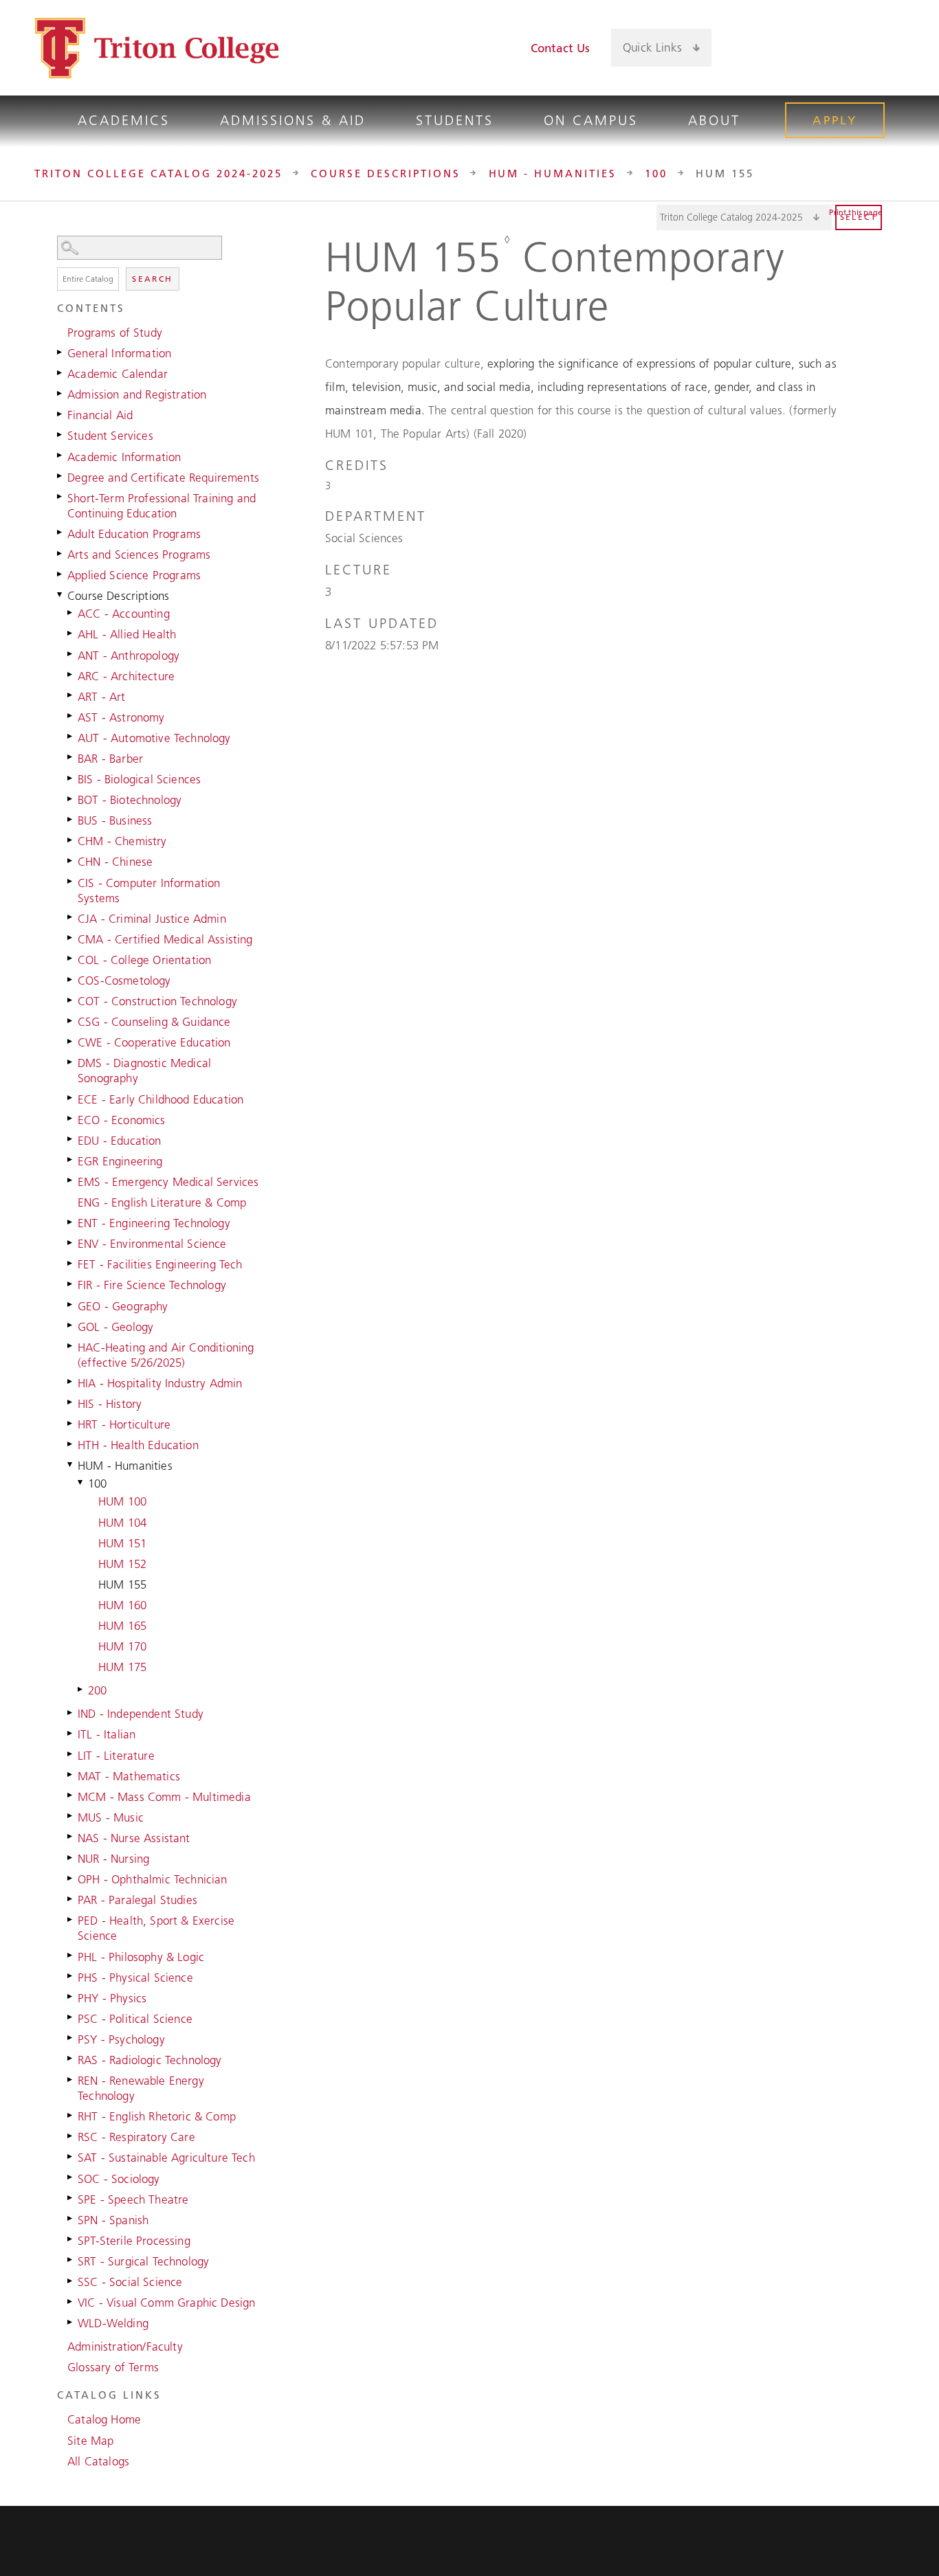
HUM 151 (122, 1543)
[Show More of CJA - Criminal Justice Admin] (71, 917)
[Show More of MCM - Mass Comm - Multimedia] (71, 1795)
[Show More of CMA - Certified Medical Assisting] (71, 938)
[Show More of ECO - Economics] (71, 1119)
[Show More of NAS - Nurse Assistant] (71, 1837)
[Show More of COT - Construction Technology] (71, 1000)
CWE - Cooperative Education (154, 1042)
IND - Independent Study (141, 1714)
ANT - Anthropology (129, 656)
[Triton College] (157, 48)
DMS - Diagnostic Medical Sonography (144, 1071)
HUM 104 (122, 1523)
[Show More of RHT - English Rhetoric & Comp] (71, 2115)
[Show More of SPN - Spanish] (71, 2219)
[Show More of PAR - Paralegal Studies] (71, 1899)
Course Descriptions (386, 173)
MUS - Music (111, 1817)
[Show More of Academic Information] (60, 456)
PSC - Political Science (135, 2019)
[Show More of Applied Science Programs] (60, 574)
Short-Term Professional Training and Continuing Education (162, 506)
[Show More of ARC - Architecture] (71, 675)
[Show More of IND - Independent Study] (71, 1712)
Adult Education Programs (134, 534)
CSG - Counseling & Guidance (154, 1022)
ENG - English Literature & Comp (162, 1202)
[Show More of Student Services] (60, 434)
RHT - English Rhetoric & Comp (157, 2116)
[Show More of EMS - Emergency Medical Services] (71, 1180)
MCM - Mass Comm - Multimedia (164, 1797)
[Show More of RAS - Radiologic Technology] (71, 2059)
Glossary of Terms (113, 2367)
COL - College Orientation (144, 960)
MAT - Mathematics (129, 1776)
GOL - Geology (115, 1327)
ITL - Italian (107, 1734)
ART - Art (102, 697)
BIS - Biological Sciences (139, 779)
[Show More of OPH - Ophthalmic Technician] (71, 1878)
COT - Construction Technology (157, 1001)
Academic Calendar (118, 374)
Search (152, 279)
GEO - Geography (123, 1306)
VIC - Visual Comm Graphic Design (166, 2303)
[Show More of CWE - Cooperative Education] (71, 1041)
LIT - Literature (116, 1756)
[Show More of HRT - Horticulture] (71, 1423)
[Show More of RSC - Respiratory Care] (71, 2136)
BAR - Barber (110, 759)
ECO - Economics (122, 1120)
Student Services (110, 436)
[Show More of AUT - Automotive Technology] (71, 737)
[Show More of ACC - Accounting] (71, 612)
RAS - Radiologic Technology (150, 2060)
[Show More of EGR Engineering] (71, 1160)
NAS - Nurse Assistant (134, 1838)
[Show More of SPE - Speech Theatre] (71, 2198)
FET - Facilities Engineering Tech (160, 1264)
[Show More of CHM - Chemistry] (71, 840)
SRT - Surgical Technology (143, 2261)
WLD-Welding (113, 2323)
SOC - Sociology (119, 2179)
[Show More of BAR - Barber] (71, 757)
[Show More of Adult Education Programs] (60, 533)
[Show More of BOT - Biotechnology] (71, 798)
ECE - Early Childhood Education (161, 1099)
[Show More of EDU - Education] (71, 1139)
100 (656, 173)
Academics (124, 120)
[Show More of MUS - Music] (71, 1816)
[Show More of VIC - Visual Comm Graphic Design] (71, 2301)
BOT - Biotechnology (130, 800)
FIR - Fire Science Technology (152, 1285)
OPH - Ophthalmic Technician (153, 1879)
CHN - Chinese (115, 862)
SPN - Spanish (113, 2220)
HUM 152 (122, 1564)
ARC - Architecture (126, 676)
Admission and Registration (137, 394)
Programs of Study (115, 333)
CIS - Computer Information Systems (149, 891)
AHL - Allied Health (127, 634)
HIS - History (110, 1404)
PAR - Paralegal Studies (137, 1900)
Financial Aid (100, 415)
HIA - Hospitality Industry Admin (160, 1383)
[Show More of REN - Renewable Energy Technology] (71, 2079)
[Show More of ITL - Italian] (71, 1733)
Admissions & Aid (293, 120)
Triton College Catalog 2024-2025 (158, 173)
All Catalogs (98, 2461)
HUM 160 (122, 1605)
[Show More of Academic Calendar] (60, 372)
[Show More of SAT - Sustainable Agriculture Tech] (71, 2156)
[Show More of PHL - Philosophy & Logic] (71, 1956)
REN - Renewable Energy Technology (141, 2088)
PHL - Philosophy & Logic (141, 1957)
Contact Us (561, 48)
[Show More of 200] (81, 1689)
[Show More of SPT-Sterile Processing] (71, 2239)
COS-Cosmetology (124, 981)
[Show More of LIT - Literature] (71, 1754)
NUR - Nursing (113, 1859)
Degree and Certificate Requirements (163, 478)
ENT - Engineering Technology (154, 1223)
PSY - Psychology (121, 2039)
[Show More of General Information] (60, 352)
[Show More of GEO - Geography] (71, 1305)
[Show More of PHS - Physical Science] (71, 1976)
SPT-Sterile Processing (134, 2241)
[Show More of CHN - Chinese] (71, 860)
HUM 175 (122, 1667)
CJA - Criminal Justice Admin (152, 919)
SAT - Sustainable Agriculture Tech (166, 2158)
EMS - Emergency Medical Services (168, 1182)
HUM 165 (122, 1626)
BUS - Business (115, 820)
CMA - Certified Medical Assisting (165, 939)
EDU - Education (120, 1141)
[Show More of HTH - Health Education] (71, 1444)
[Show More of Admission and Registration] (60, 393)
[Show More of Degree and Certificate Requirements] (60, 476)
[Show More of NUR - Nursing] (71, 1857)
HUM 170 (122, 1646)
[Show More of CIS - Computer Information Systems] (71, 882)
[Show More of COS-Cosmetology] (71, 979)
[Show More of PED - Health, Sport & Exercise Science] (71, 1919)
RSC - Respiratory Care (136, 2137)
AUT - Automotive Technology (154, 738)
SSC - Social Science (130, 2282)
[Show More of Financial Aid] (60, 414)
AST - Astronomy (121, 717)
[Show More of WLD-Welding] (71, 2322)
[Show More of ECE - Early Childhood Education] (71, 1098)
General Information (119, 353)
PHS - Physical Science (135, 1978)
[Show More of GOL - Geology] (71, 1325)
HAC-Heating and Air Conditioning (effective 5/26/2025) (166, 1355)
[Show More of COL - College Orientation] (71, 959)
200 (98, 1690)
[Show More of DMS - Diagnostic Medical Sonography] (71, 1062)
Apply (835, 120)
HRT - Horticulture (124, 1424)
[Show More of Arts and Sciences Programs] (60, 553)
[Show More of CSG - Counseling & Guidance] (71, 1020)
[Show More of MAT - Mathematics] (71, 1775)
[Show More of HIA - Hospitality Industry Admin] (71, 1382)
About (714, 120)
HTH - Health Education (138, 1445)
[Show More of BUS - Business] (71, 819)
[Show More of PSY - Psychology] (71, 2038)
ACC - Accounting (124, 614)
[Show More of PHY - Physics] (71, 1997)
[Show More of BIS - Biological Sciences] (71, 778)
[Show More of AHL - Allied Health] (71, 633)
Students (455, 120)
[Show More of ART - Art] (71, 695)
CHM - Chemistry (122, 841)
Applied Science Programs (134, 575)
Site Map (90, 2441)
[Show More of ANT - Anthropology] (71, 654)
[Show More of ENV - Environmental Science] (71, 1242)
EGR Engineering (120, 1161)
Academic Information (124, 457)
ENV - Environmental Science (152, 1244)
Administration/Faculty (125, 2347)
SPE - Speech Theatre (133, 2199)
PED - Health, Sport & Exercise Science (156, 1928)
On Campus (591, 120)
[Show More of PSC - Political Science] (71, 2017)
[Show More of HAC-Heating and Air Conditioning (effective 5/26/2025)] (71, 1346)
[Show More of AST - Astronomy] (71, 716)
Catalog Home (104, 2419)
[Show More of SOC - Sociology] (71, 2177)
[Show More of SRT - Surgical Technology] (71, 2260)
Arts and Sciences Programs (139, 555)
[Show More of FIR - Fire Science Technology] (71, 1284)
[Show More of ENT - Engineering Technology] (71, 1222)
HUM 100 (122, 1501)
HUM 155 (122, 1584)
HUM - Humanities (553, 173)
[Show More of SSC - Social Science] (71, 2281)
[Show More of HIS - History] (71, 1402)
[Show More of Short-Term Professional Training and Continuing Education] (60, 497)
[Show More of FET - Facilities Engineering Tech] (71, 1263)
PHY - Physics (112, 1998)
